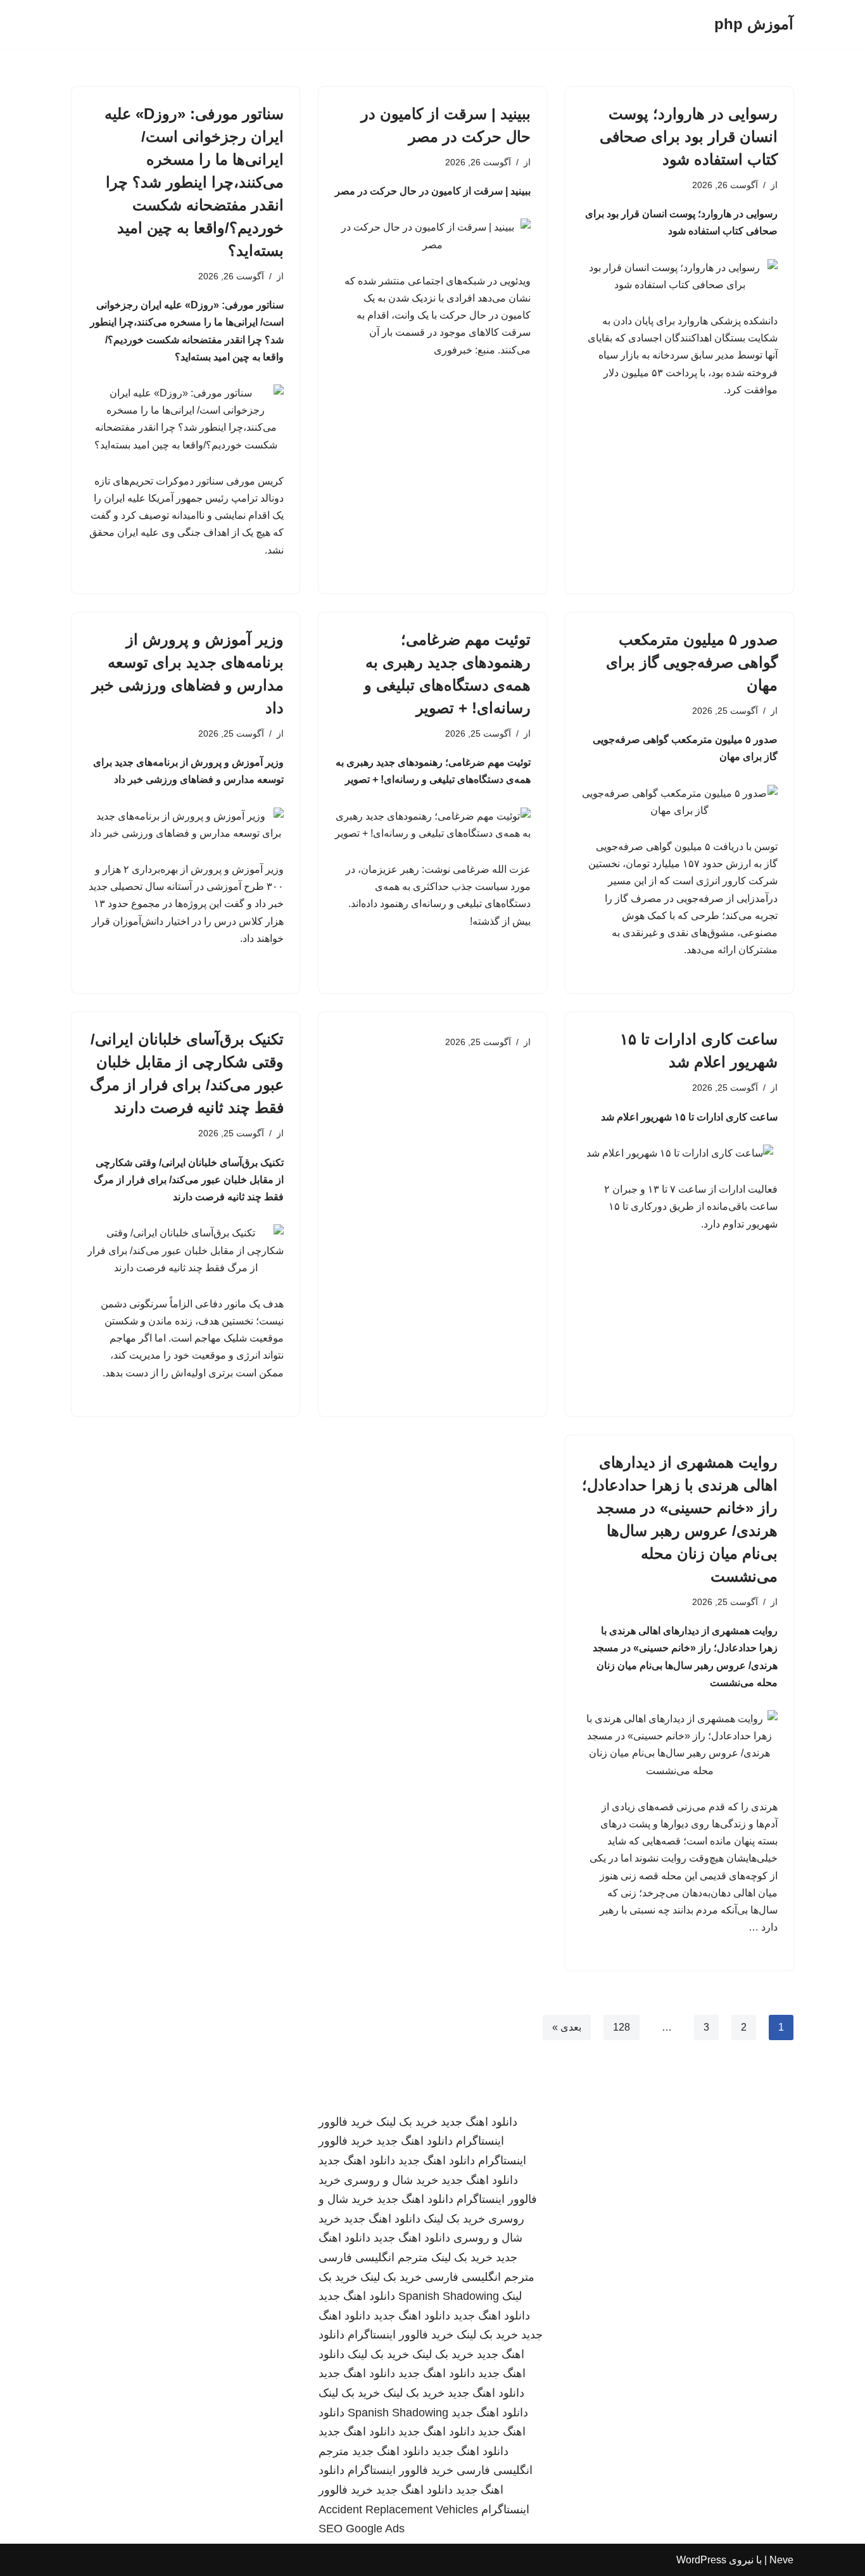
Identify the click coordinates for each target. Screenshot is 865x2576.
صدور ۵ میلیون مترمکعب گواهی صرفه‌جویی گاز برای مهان (692, 662)
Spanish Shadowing (449, 2296)
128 (622, 2027)
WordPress (701, 2560)
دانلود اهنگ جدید (479, 2122)
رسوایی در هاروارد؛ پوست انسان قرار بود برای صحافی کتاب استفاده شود (689, 136)
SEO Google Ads (362, 2528)
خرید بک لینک (407, 2122)
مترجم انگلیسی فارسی (373, 2257)
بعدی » (567, 2027)
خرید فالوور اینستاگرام (401, 2335)
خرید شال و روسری (391, 2180)
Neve (781, 2560)
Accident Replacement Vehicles (398, 2509)
